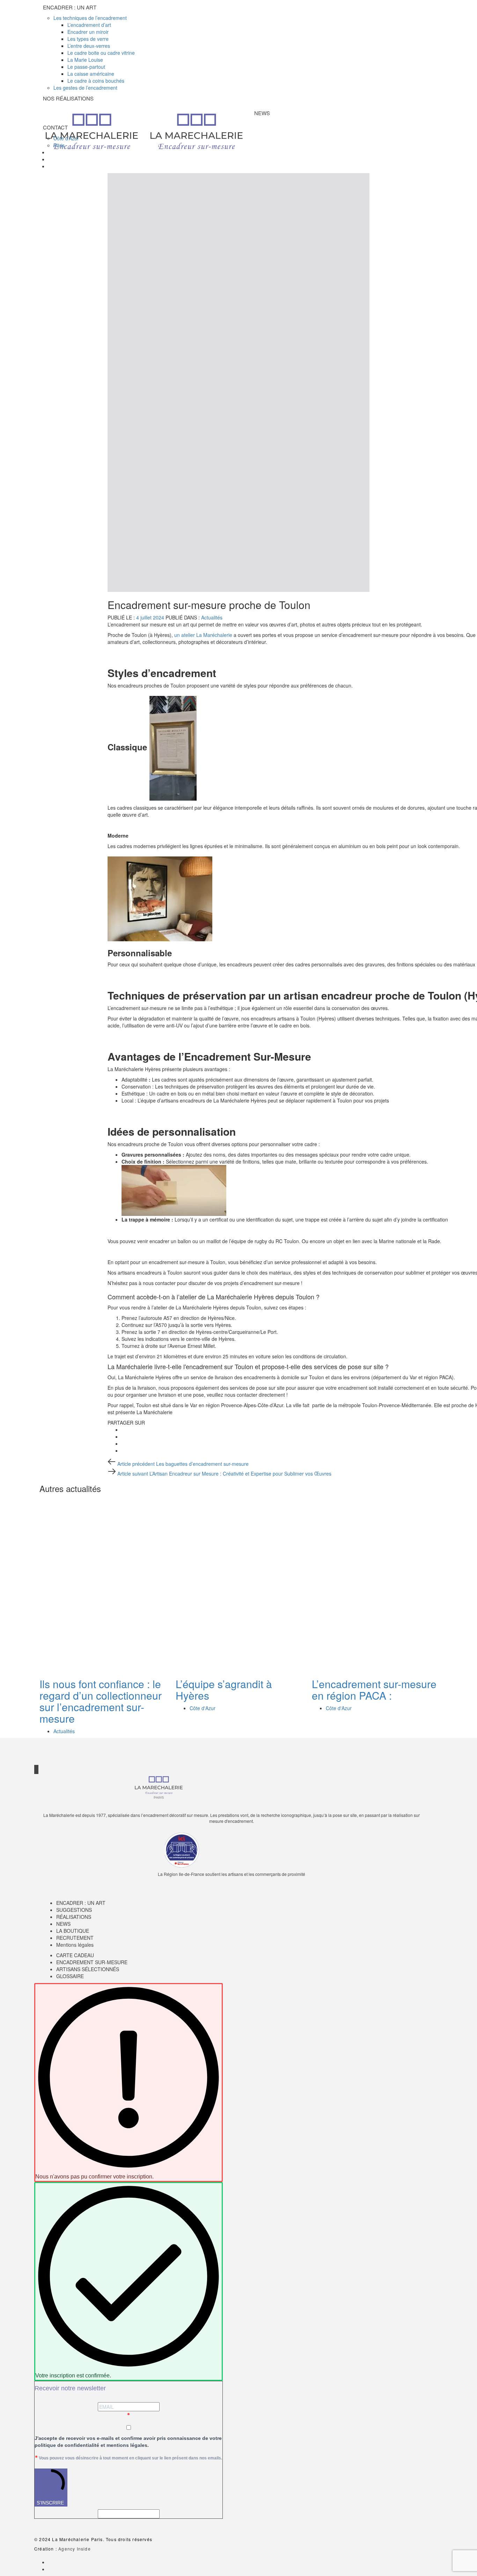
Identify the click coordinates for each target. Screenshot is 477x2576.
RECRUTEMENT (75, 1938)
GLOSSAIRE (70, 1976)
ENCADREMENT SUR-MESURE (92, 1962)
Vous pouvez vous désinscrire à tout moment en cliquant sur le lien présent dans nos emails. (130, 2458)
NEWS (63, 1924)
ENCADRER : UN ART (81, 1903)
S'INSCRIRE (50, 2503)
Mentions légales (75, 1945)
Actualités (212, 617)
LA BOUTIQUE (73, 1931)
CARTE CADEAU (75, 1955)
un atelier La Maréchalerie (204, 635)
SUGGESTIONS (74, 1910)
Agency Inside (75, 2549)
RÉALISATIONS (74, 1917)
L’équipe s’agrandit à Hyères (224, 1690)
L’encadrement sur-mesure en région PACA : (374, 1690)
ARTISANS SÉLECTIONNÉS (88, 1969)
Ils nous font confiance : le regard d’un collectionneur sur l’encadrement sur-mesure (101, 1701)
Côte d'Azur (203, 1708)
